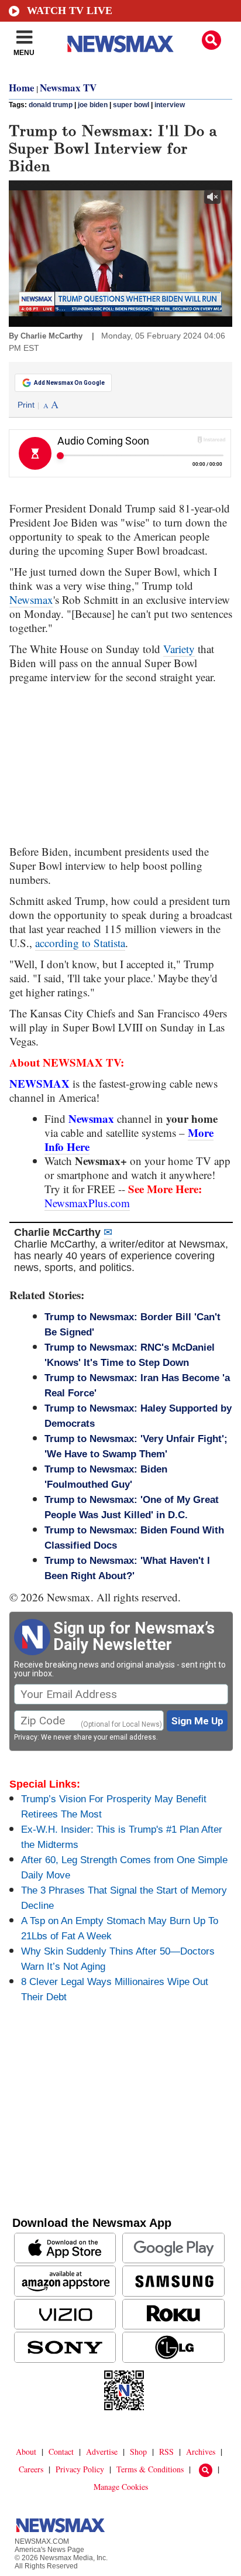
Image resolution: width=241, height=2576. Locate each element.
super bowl (131, 105)
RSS (166, 2452)
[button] (211, 40)
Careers (31, 2469)
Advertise (102, 2452)
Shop (138, 2452)
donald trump (51, 105)
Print (26, 405)
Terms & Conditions (150, 2469)
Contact (61, 2452)
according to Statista (80, 943)
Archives (201, 2452)
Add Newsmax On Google (69, 383)
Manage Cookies (121, 2487)
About (26, 2452)
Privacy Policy (80, 2469)
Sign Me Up (197, 1721)
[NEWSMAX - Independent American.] (120, 44)
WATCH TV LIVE (70, 11)
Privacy (26, 1737)
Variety (179, 649)
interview (170, 105)
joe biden (93, 105)
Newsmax (31, 599)
